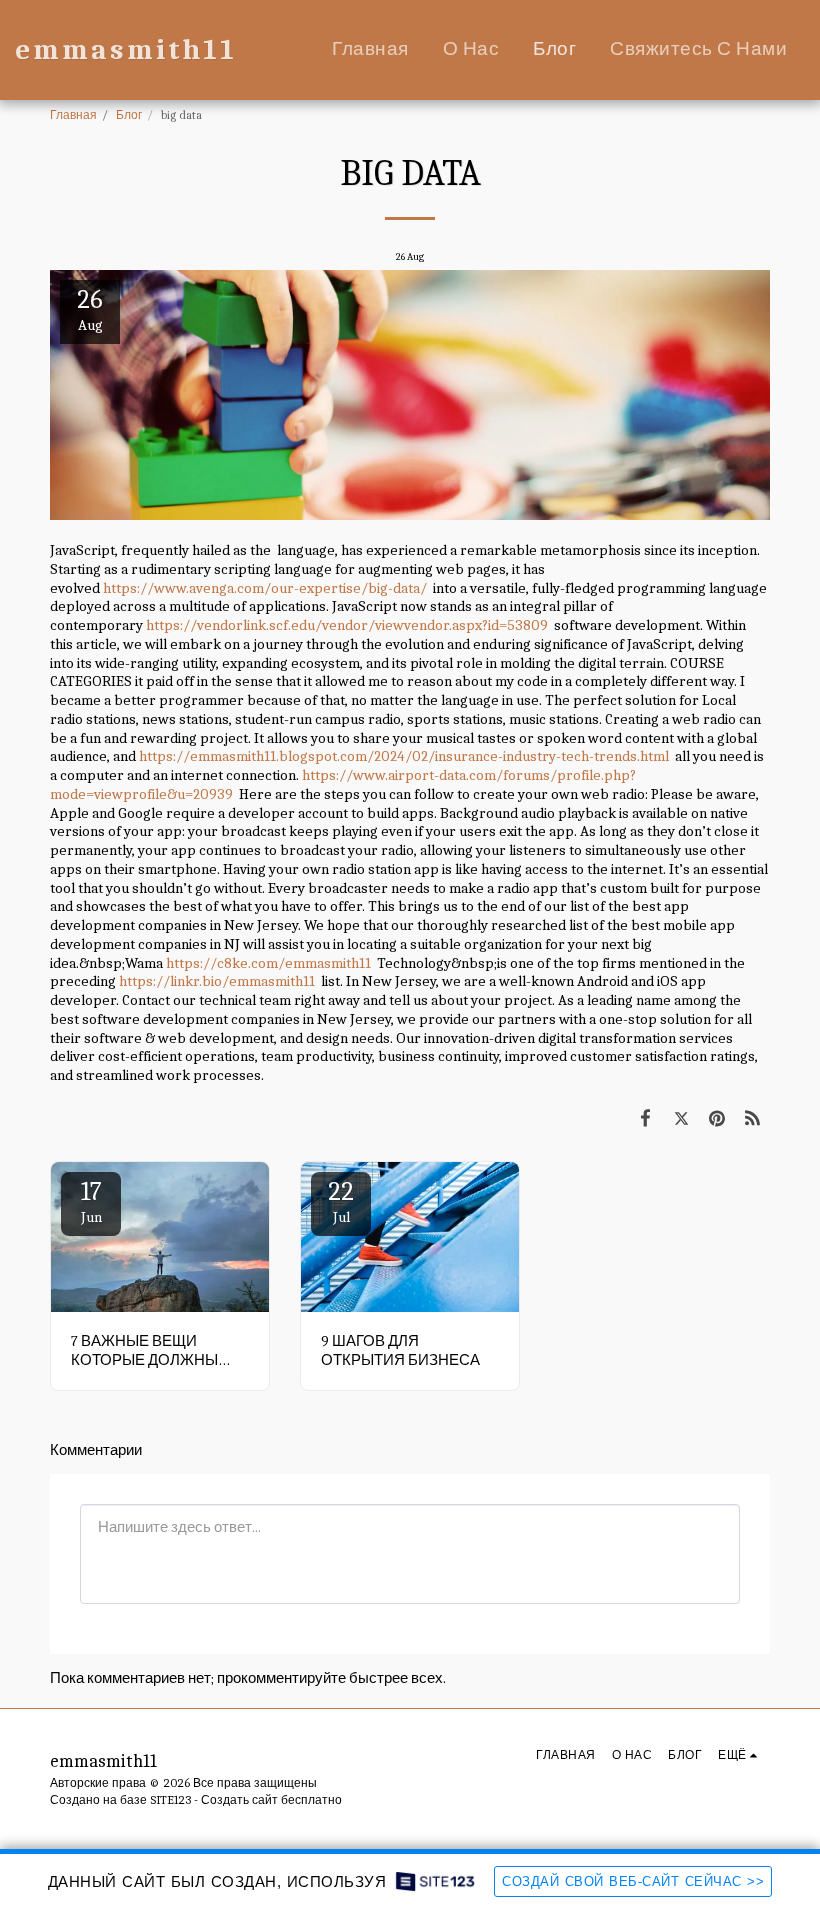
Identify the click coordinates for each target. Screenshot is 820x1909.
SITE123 (170, 1800)
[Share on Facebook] (646, 1118)
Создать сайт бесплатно (271, 1800)
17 (91, 1201)
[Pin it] (717, 1118)
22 (341, 1201)
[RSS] (753, 1118)
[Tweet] (682, 1118)
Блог (129, 115)
